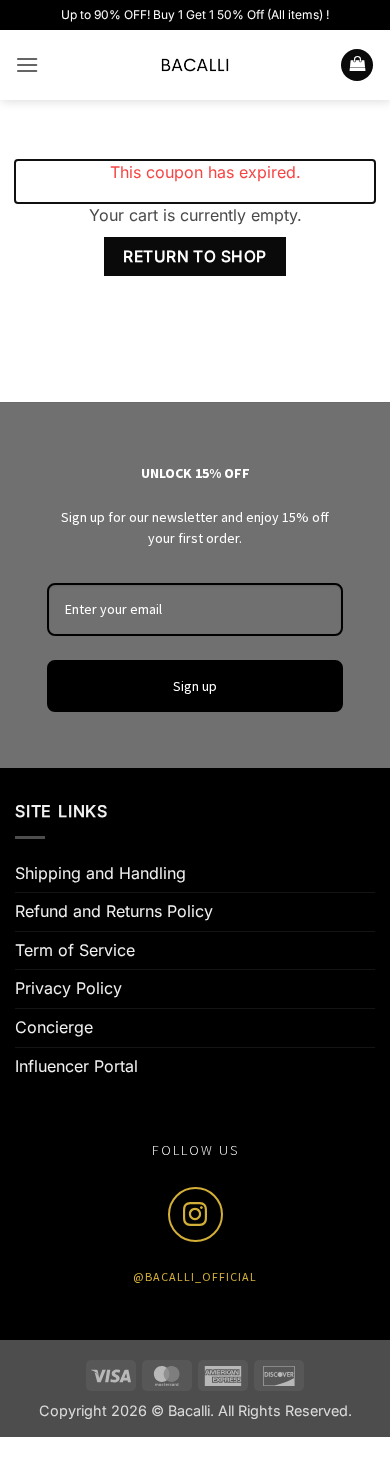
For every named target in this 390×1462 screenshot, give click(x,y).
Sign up (195, 686)
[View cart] (357, 65)
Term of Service (75, 950)
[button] (27, 64)
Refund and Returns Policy (114, 911)
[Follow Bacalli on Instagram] (195, 1214)
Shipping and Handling (100, 873)
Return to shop (195, 256)
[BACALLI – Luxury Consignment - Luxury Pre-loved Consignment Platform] (195, 65)
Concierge (54, 1027)
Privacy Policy (68, 988)
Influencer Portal (76, 1066)
